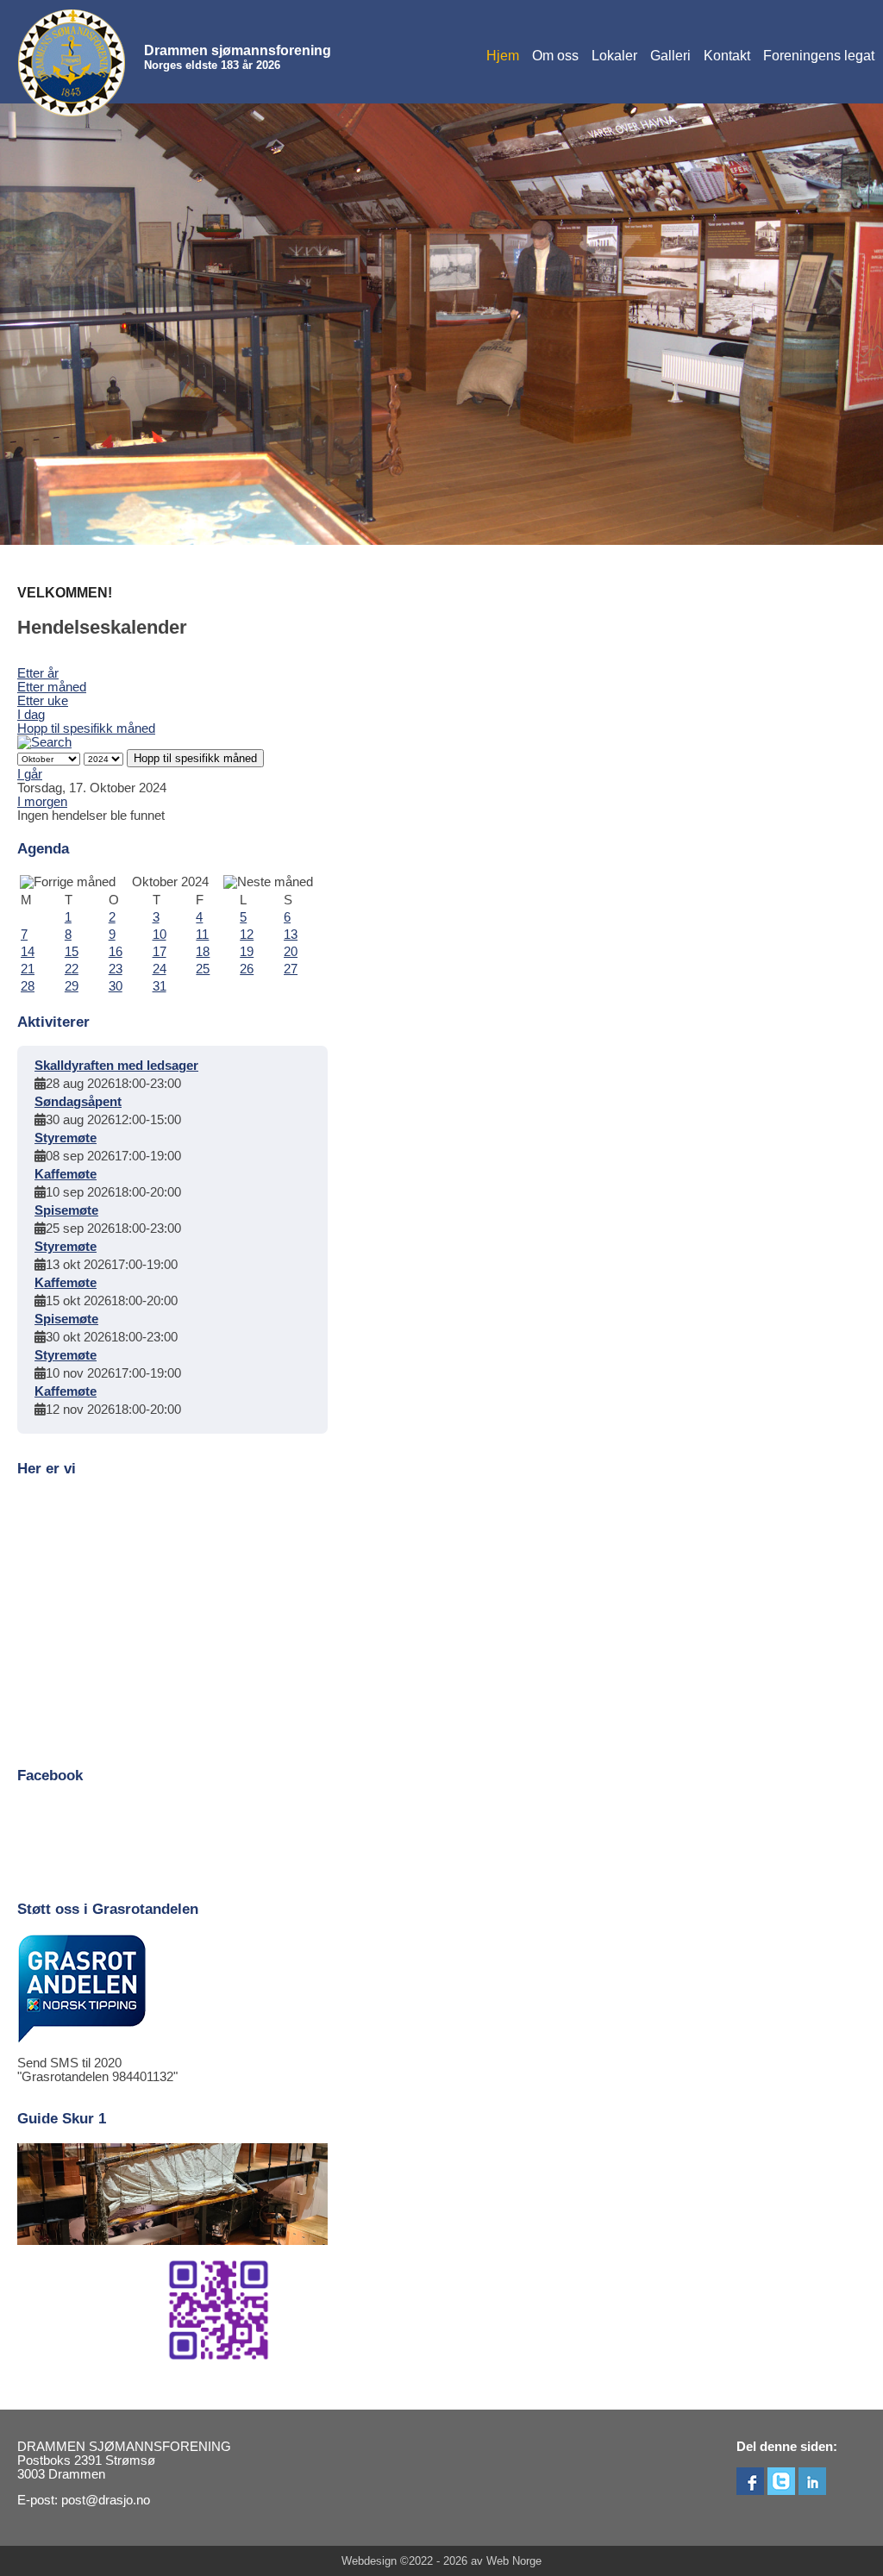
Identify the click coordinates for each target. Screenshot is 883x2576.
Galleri (670, 56)
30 (116, 986)
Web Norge (514, 2561)
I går (30, 774)
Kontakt (727, 56)
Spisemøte (66, 1210)
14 (28, 952)
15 (72, 952)
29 (72, 986)
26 (247, 969)
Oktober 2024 (170, 882)
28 (28, 986)
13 (291, 935)
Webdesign (369, 2561)
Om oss (555, 56)
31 (160, 986)
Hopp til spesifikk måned (86, 728)
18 (203, 952)
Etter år (38, 673)
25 (203, 969)
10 (160, 935)
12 (247, 935)
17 (160, 952)
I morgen (42, 802)
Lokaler (614, 56)
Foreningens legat (819, 56)
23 (116, 969)
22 (72, 969)
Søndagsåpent (78, 1102)
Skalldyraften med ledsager (116, 1066)
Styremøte (66, 1138)
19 (247, 952)
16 (116, 952)
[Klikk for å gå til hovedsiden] (72, 63)
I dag (31, 715)
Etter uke (43, 701)
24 (160, 969)
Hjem (503, 56)
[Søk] (44, 742)
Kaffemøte (66, 1174)
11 (202, 935)
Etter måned (52, 687)
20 (291, 952)
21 (28, 969)
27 (291, 969)
